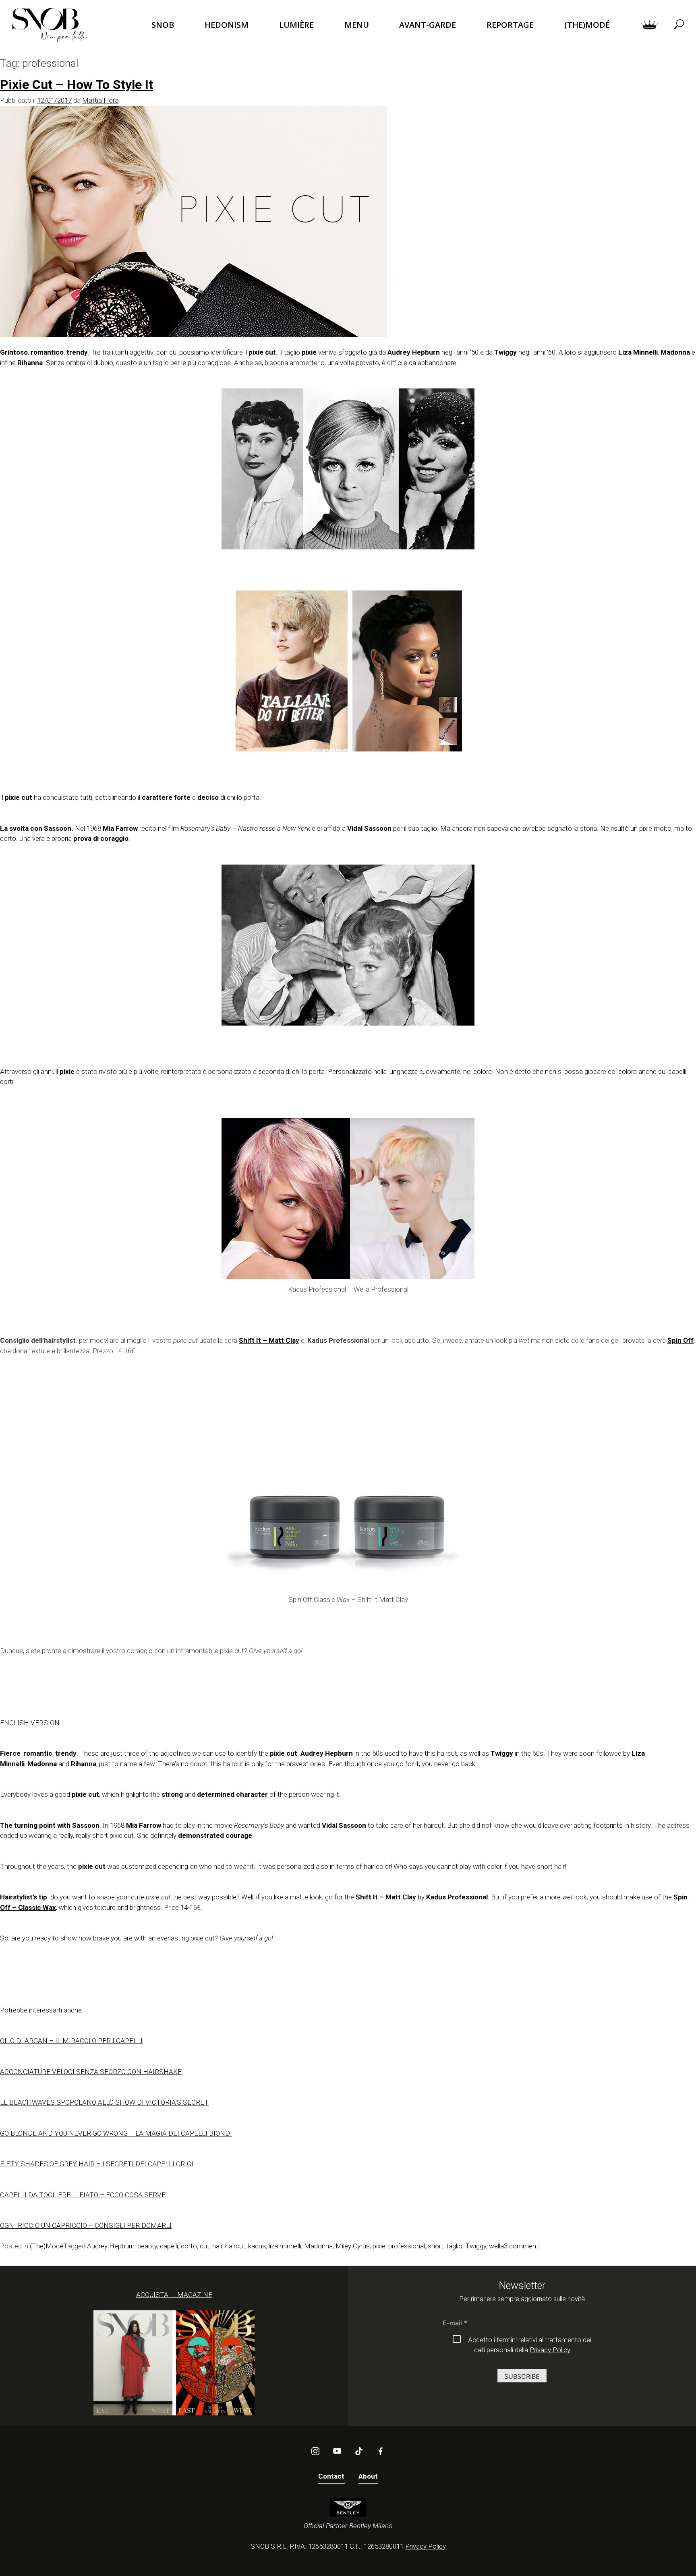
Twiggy (476, 2246)
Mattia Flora (100, 100)
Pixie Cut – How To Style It (77, 85)
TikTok (359, 2451)
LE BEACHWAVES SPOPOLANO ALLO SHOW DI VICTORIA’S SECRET (104, 2102)
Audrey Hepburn (111, 2246)
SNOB (163, 25)
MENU (357, 25)
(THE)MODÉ (587, 25)
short (436, 2246)
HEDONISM (227, 25)
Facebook (381, 2451)
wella (496, 2246)
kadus (257, 2246)
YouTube (337, 2451)
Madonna (318, 2246)
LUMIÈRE (296, 25)
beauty (147, 2246)
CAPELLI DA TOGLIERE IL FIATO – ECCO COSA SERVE (83, 2195)
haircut (235, 2246)
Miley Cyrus (353, 2246)
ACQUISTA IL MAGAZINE (174, 2295)
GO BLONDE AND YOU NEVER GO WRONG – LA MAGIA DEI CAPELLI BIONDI (116, 2133)
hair (217, 2246)
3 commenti (522, 2246)
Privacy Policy (550, 2350)
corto (189, 2246)
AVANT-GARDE (428, 25)
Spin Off (680, 1340)
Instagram (315, 2451)
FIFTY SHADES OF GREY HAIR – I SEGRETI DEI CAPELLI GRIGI (97, 2164)
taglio (454, 2246)
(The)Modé (47, 2246)
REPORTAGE (510, 25)
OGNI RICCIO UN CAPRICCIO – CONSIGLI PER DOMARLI (86, 2225)
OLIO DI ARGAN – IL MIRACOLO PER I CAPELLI (71, 2041)
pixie (379, 2246)
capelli (169, 2246)
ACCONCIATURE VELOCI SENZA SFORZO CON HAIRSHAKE (91, 2072)
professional (407, 2246)
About (368, 2476)
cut (205, 2246)
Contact (331, 2476)
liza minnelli (285, 2246)
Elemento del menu (649, 25)
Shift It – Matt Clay (269, 1340)
